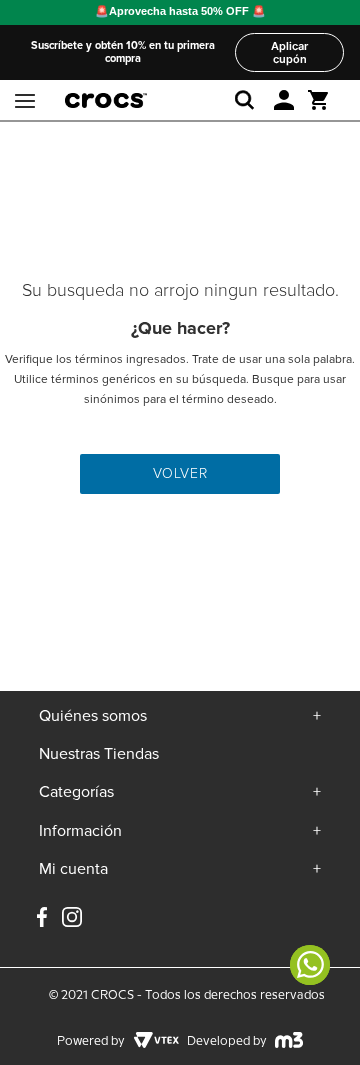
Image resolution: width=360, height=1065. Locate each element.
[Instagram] (72, 925)
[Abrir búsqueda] (248, 100)
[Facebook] (42, 919)
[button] (284, 100)
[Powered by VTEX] (156, 1042)
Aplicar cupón (289, 52)
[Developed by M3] (289, 1042)
